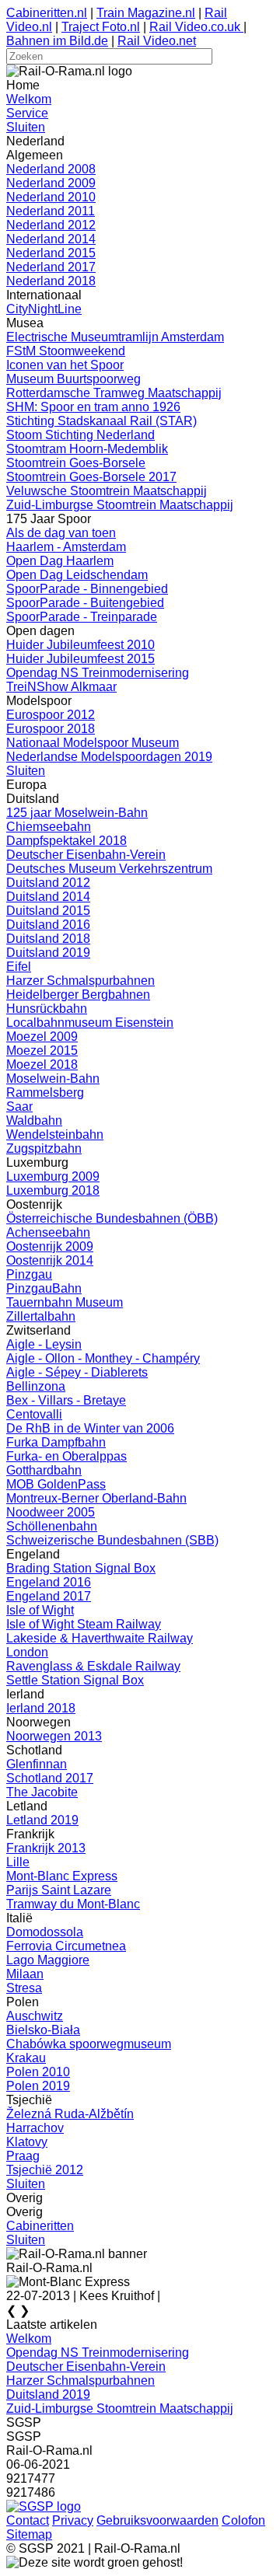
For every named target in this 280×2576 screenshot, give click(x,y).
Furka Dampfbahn (56, 1442)
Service (27, 113)
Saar (19, 1106)
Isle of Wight (40, 1610)
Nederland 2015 (51, 253)
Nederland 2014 (51, 239)
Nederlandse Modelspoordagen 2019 (109, 757)
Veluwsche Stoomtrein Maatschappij (107, 491)
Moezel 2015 (42, 1051)
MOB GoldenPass (56, 1484)
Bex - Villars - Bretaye (66, 1400)
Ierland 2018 (41, 1708)
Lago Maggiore (48, 1960)
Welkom (29, 99)
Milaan (25, 1974)
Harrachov (35, 2128)
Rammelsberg (45, 1093)
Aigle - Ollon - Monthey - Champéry (103, 1358)
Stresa (24, 1988)
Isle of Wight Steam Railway (84, 1624)
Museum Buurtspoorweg (73, 379)
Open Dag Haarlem (60, 561)
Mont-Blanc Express (62, 1876)
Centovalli (34, 1414)
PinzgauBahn (44, 1288)
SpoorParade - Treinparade (82, 617)
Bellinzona (36, 1386)
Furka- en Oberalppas (66, 1456)
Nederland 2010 (51, 197)
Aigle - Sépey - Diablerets (77, 1372)
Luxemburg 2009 (53, 1176)
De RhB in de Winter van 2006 (90, 1428)
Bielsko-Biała (43, 2030)
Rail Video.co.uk (196, 27)
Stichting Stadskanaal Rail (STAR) (101, 421)
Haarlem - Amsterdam (66, 547)
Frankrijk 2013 (46, 1848)
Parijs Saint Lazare (59, 1890)
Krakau (26, 2058)
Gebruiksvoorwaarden (157, 2520)
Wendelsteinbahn (55, 1134)
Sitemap (29, 2534)
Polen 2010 (38, 2072)
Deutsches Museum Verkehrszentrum (109, 869)
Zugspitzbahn (44, 1148)
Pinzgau (29, 1274)
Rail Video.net (157, 41)
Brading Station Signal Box (81, 1568)
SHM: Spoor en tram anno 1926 (93, 407)
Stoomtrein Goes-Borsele (76, 463)
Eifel (19, 967)
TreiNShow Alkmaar (61, 687)
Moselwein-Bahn (53, 1079)
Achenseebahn (48, 1232)
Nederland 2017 (51, 267)
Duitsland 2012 (48, 883)
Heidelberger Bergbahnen (78, 995)
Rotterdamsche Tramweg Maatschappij (114, 393)
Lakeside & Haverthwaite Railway (100, 1638)
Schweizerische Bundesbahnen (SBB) (112, 1540)
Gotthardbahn (44, 1470)
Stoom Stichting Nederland (80, 435)
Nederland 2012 (51, 225)
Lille (18, 1862)
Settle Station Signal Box (75, 1680)
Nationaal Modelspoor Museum (93, 743)
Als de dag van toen (61, 533)
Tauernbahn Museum (65, 1302)
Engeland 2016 (49, 1582)
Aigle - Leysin (44, 1344)
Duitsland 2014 (48, 897)
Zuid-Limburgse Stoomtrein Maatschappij (120, 505)
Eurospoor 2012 (51, 715)
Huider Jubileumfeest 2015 (80, 659)
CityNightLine (44, 309)
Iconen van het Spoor (65, 365)
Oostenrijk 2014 (50, 1260)
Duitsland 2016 (48, 925)
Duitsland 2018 (48, 939)
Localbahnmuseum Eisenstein (90, 1023)
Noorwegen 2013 (54, 1736)
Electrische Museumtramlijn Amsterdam (115, 337)
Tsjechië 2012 (45, 2170)
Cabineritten (40, 2226)
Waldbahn (34, 1120)
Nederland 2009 (51, 183)
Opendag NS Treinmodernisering (98, 673)
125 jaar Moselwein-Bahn (77, 813)
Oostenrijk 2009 (50, 1246)
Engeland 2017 (49, 1596)
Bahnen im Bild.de (57, 41)
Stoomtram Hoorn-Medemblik (87, 449)
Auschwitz (35, 2016)
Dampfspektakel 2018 (66, 841)
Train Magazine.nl (146, 13)
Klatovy (27, 2142)
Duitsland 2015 (48, 911)
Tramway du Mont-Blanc (73, 1904)
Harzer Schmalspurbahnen (80, 981)
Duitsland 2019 (48, 953)
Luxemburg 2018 (53, 1190)
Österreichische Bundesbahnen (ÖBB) (112, 1218)
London (27, 1652)
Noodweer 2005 (51, 1512)
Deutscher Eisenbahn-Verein (86, 855)
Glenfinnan (37, 1764)
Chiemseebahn (49, 827)
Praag (23, 2156)
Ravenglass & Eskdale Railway (93, 1666)
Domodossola (45, 1932)
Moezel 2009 (42, 1037)
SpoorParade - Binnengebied (87, 589)
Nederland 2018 (51, 281)
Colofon (243, 2520)
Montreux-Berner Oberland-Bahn (96, 1498)
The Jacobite (42, 1792)
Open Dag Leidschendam (77, 575)
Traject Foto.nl (101, 27)
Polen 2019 (38, 2086)
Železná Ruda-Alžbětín (70, 2114)
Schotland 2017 (50, 1778)
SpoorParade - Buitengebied (85, 603)
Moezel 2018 (42, 1065)
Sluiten (26, 127)
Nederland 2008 (51, 169)
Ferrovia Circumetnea (66, 1946)
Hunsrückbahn (47, 1009)
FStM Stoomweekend (66, 351)
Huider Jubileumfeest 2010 (80, 645)
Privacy (73, 2520)
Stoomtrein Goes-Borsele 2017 (91, 477)
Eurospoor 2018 (51, 729)
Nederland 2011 (51, 211)
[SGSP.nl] (44, 2506)
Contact (28, 2520)
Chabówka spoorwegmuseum (89, 2044)
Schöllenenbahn (52, 1526)
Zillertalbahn (41, 1316)
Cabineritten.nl (47, 13)
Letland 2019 (42, 1820)
